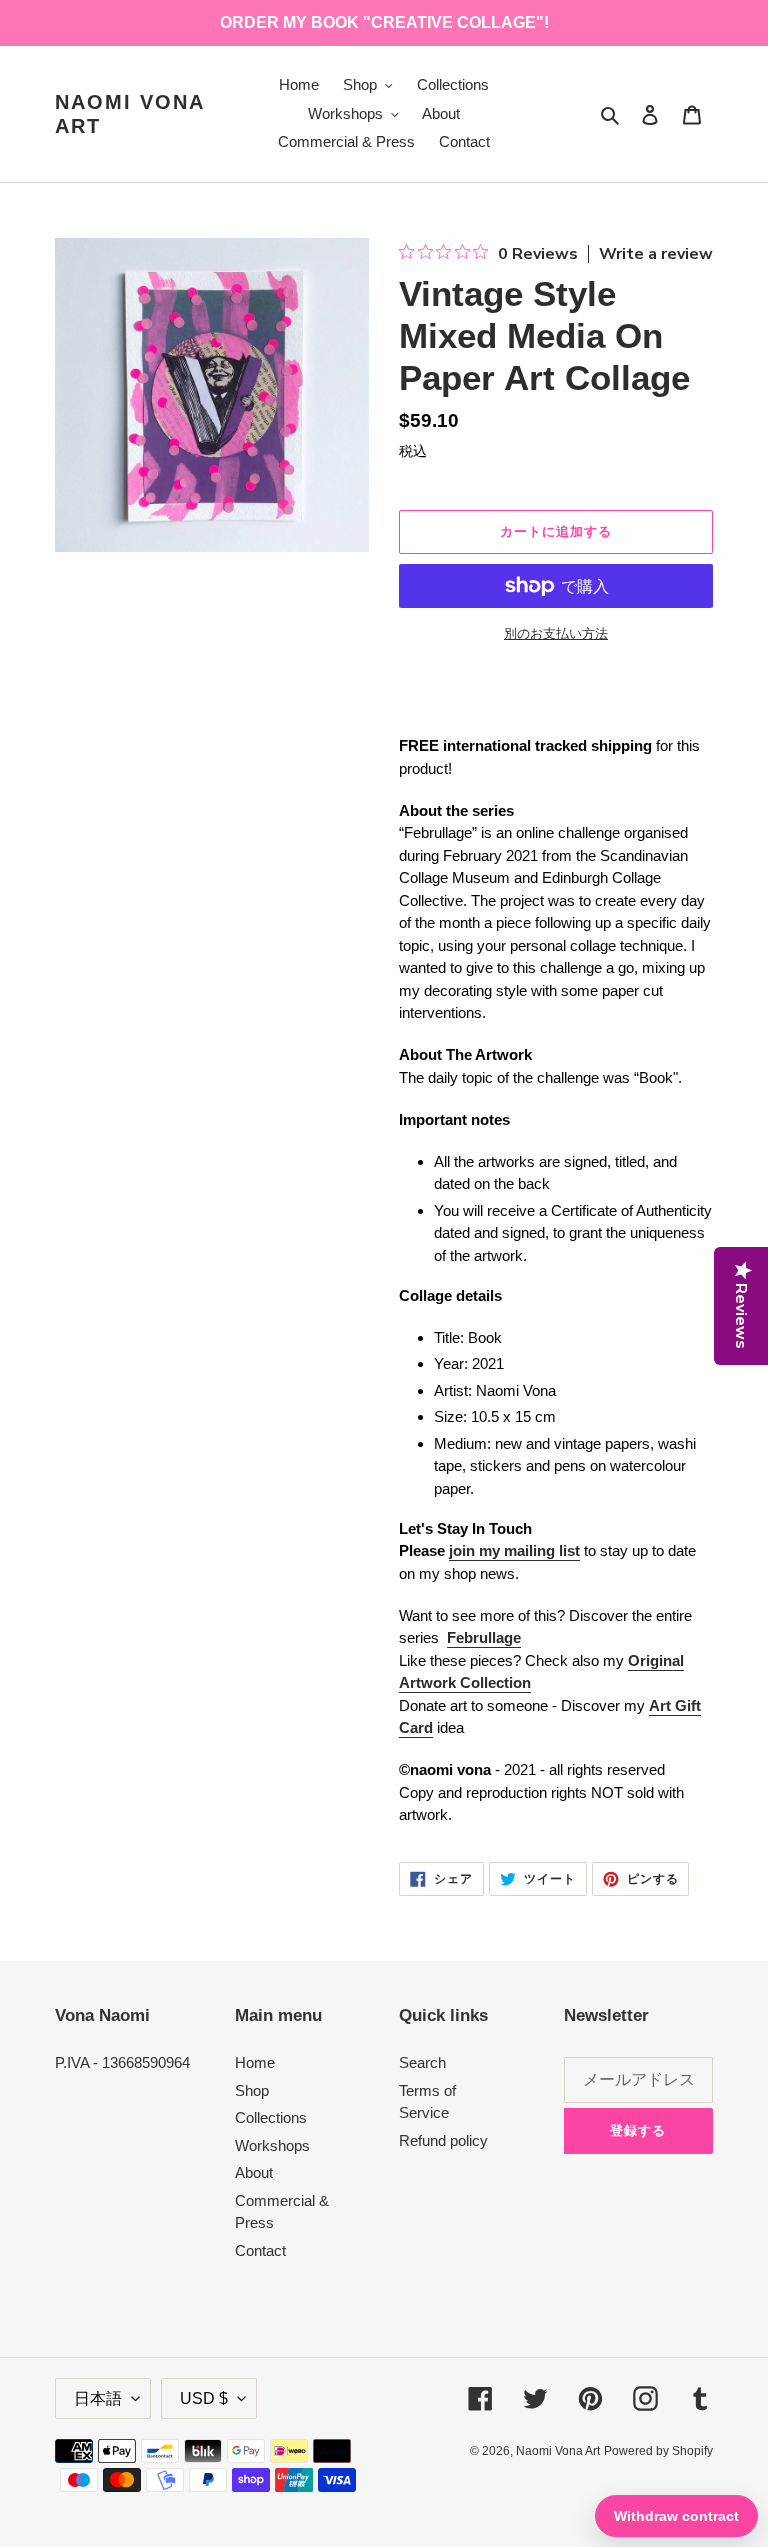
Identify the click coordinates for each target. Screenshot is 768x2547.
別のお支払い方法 (556, 633)
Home (255, 2062)
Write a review (656, 254)
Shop (252, 2090)
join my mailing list (514, 1550)
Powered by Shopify (658, 2451)
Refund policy (443, 2140)
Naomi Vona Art (129, 114)
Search (422, 2062)
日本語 (98, 2398)
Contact (260, 2250)
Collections (271, 2117)
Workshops (272, 2145)
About (254, 2172)
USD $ (204, 2398)
